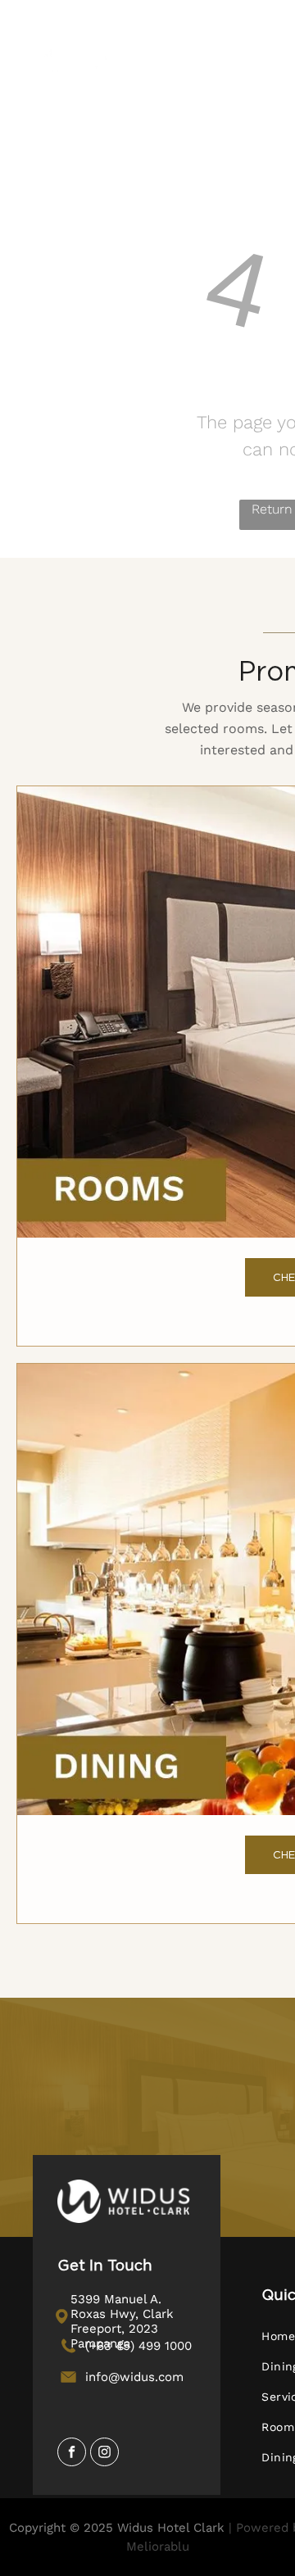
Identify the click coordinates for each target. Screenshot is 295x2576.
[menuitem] (228, 91)
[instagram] (104, 2454)
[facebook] (72, 2454)
